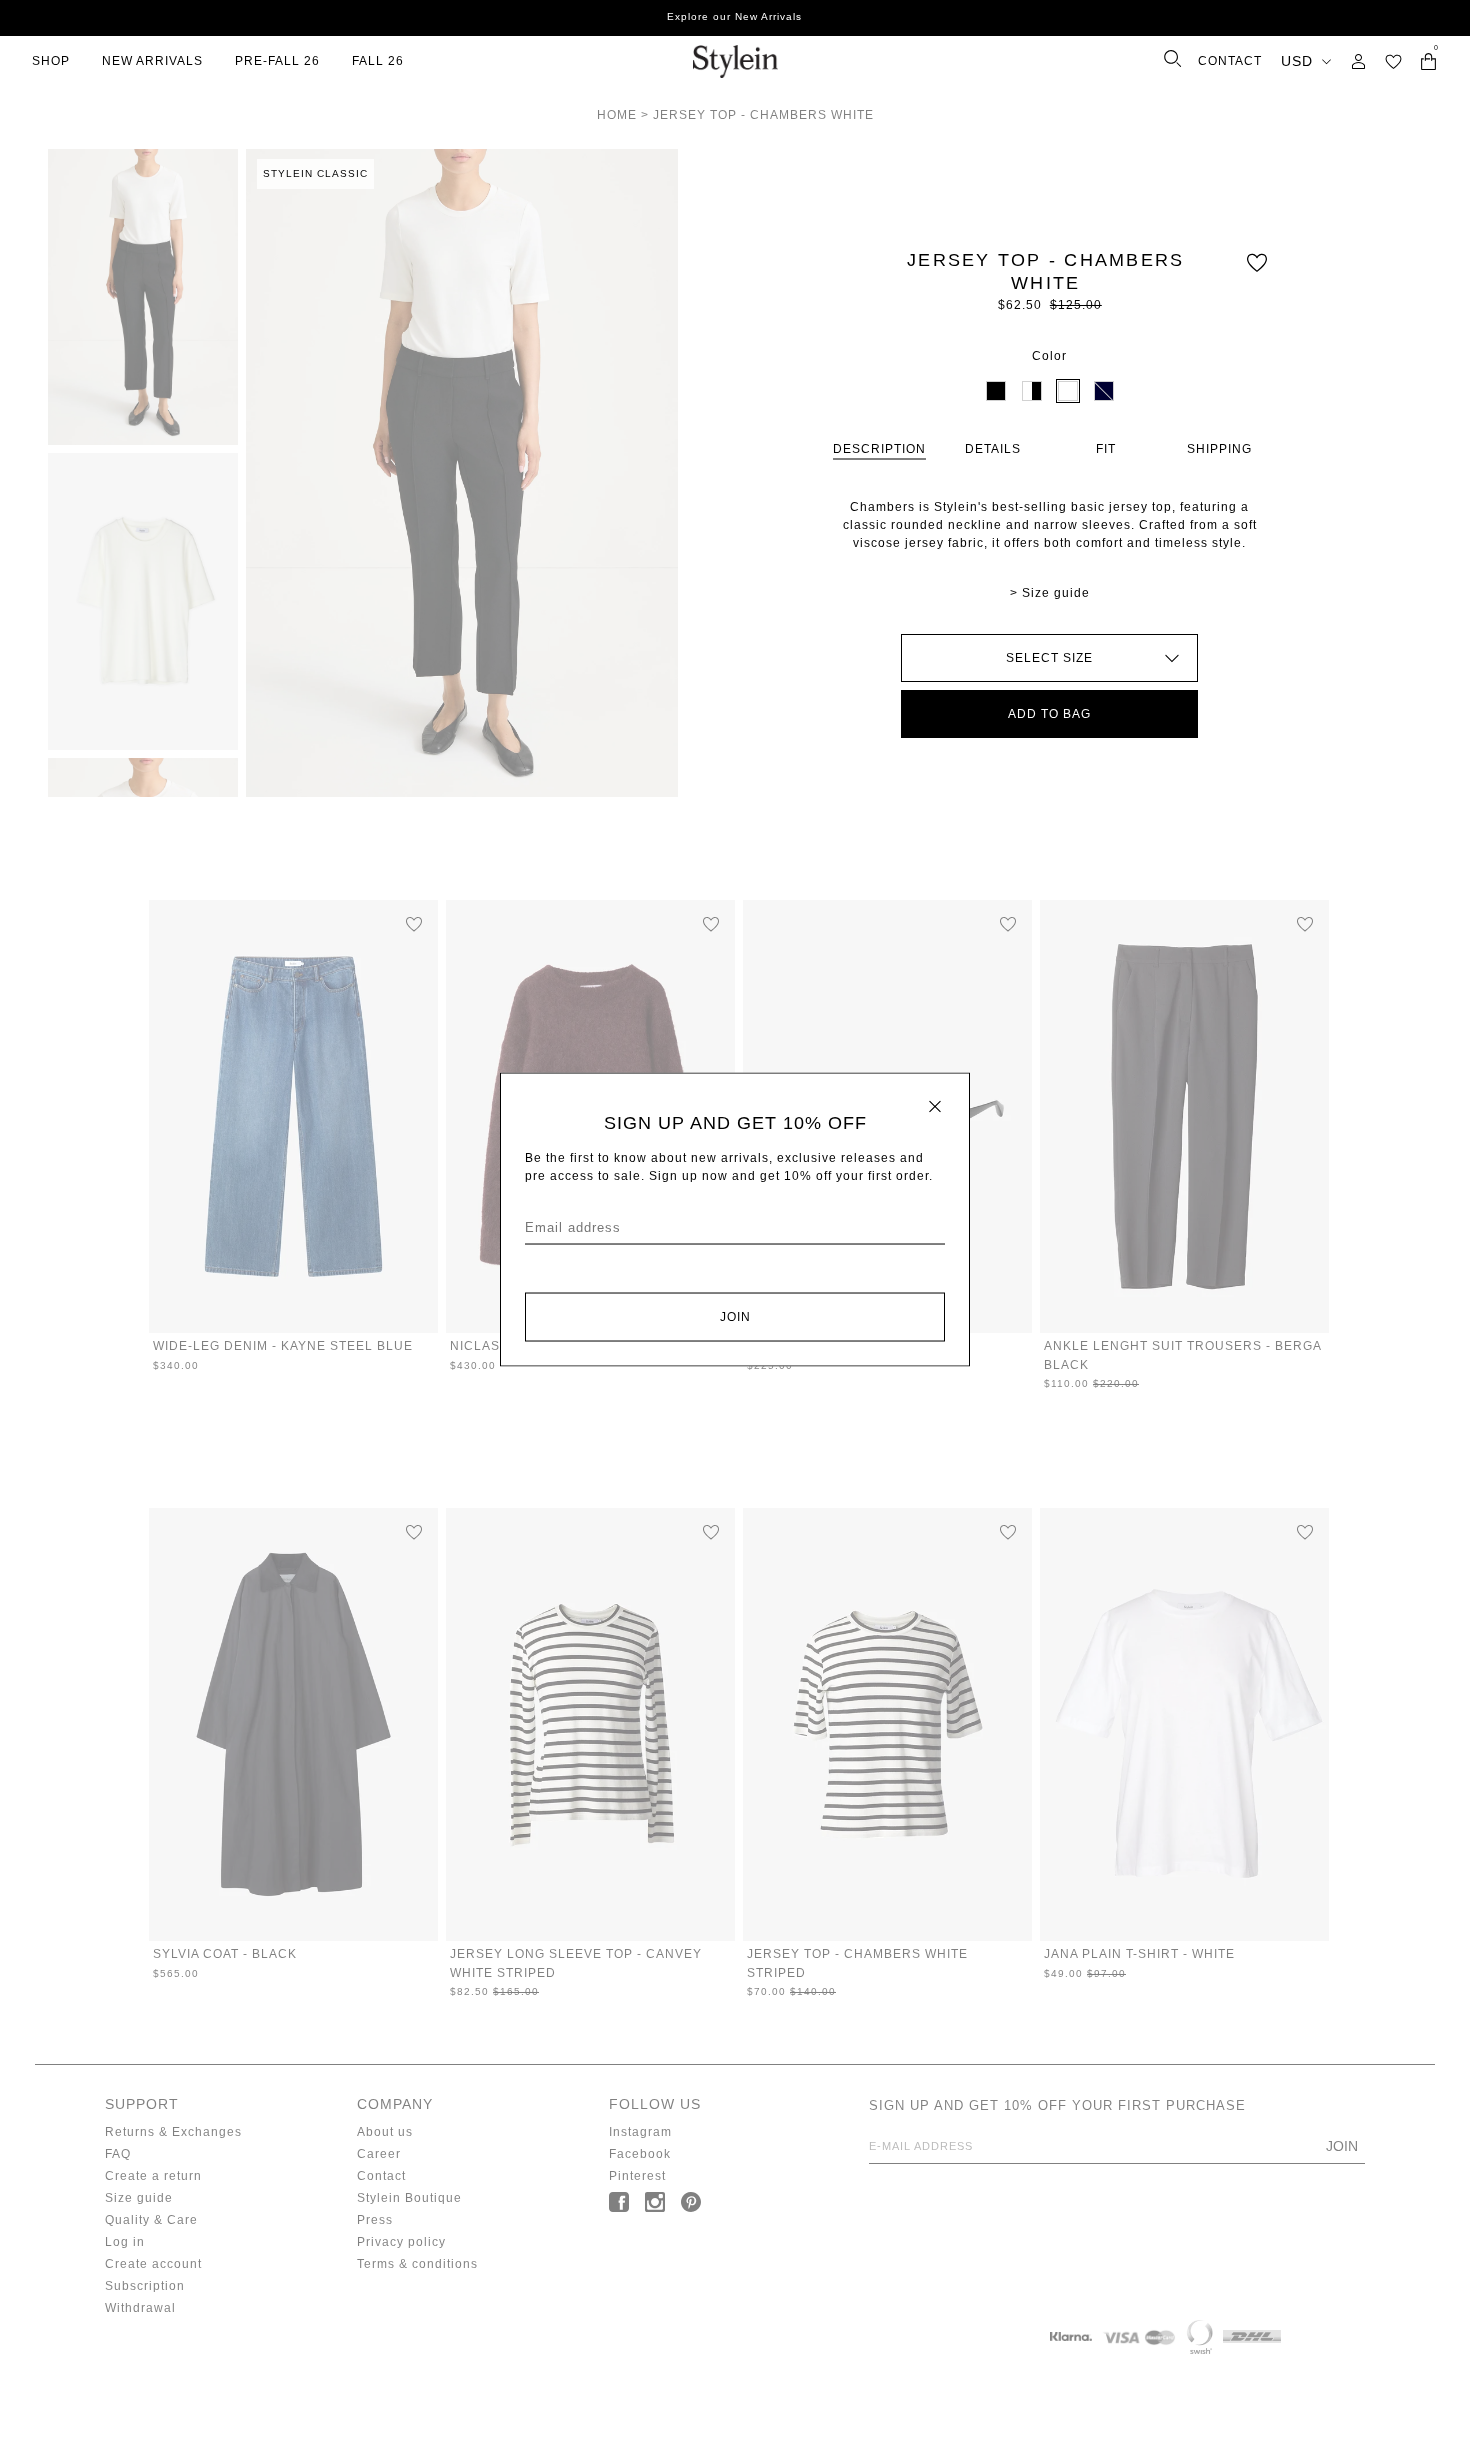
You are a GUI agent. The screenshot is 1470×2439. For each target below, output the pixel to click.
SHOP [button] (51, 61)
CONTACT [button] (1230, 61)
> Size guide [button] (1050, 593)
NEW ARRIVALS (152, 61)
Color (1049, 356)
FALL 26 (378, 61)
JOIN (735, 1317)
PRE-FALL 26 (277, 61)
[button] (1393, 61)
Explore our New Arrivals (734, 16)
